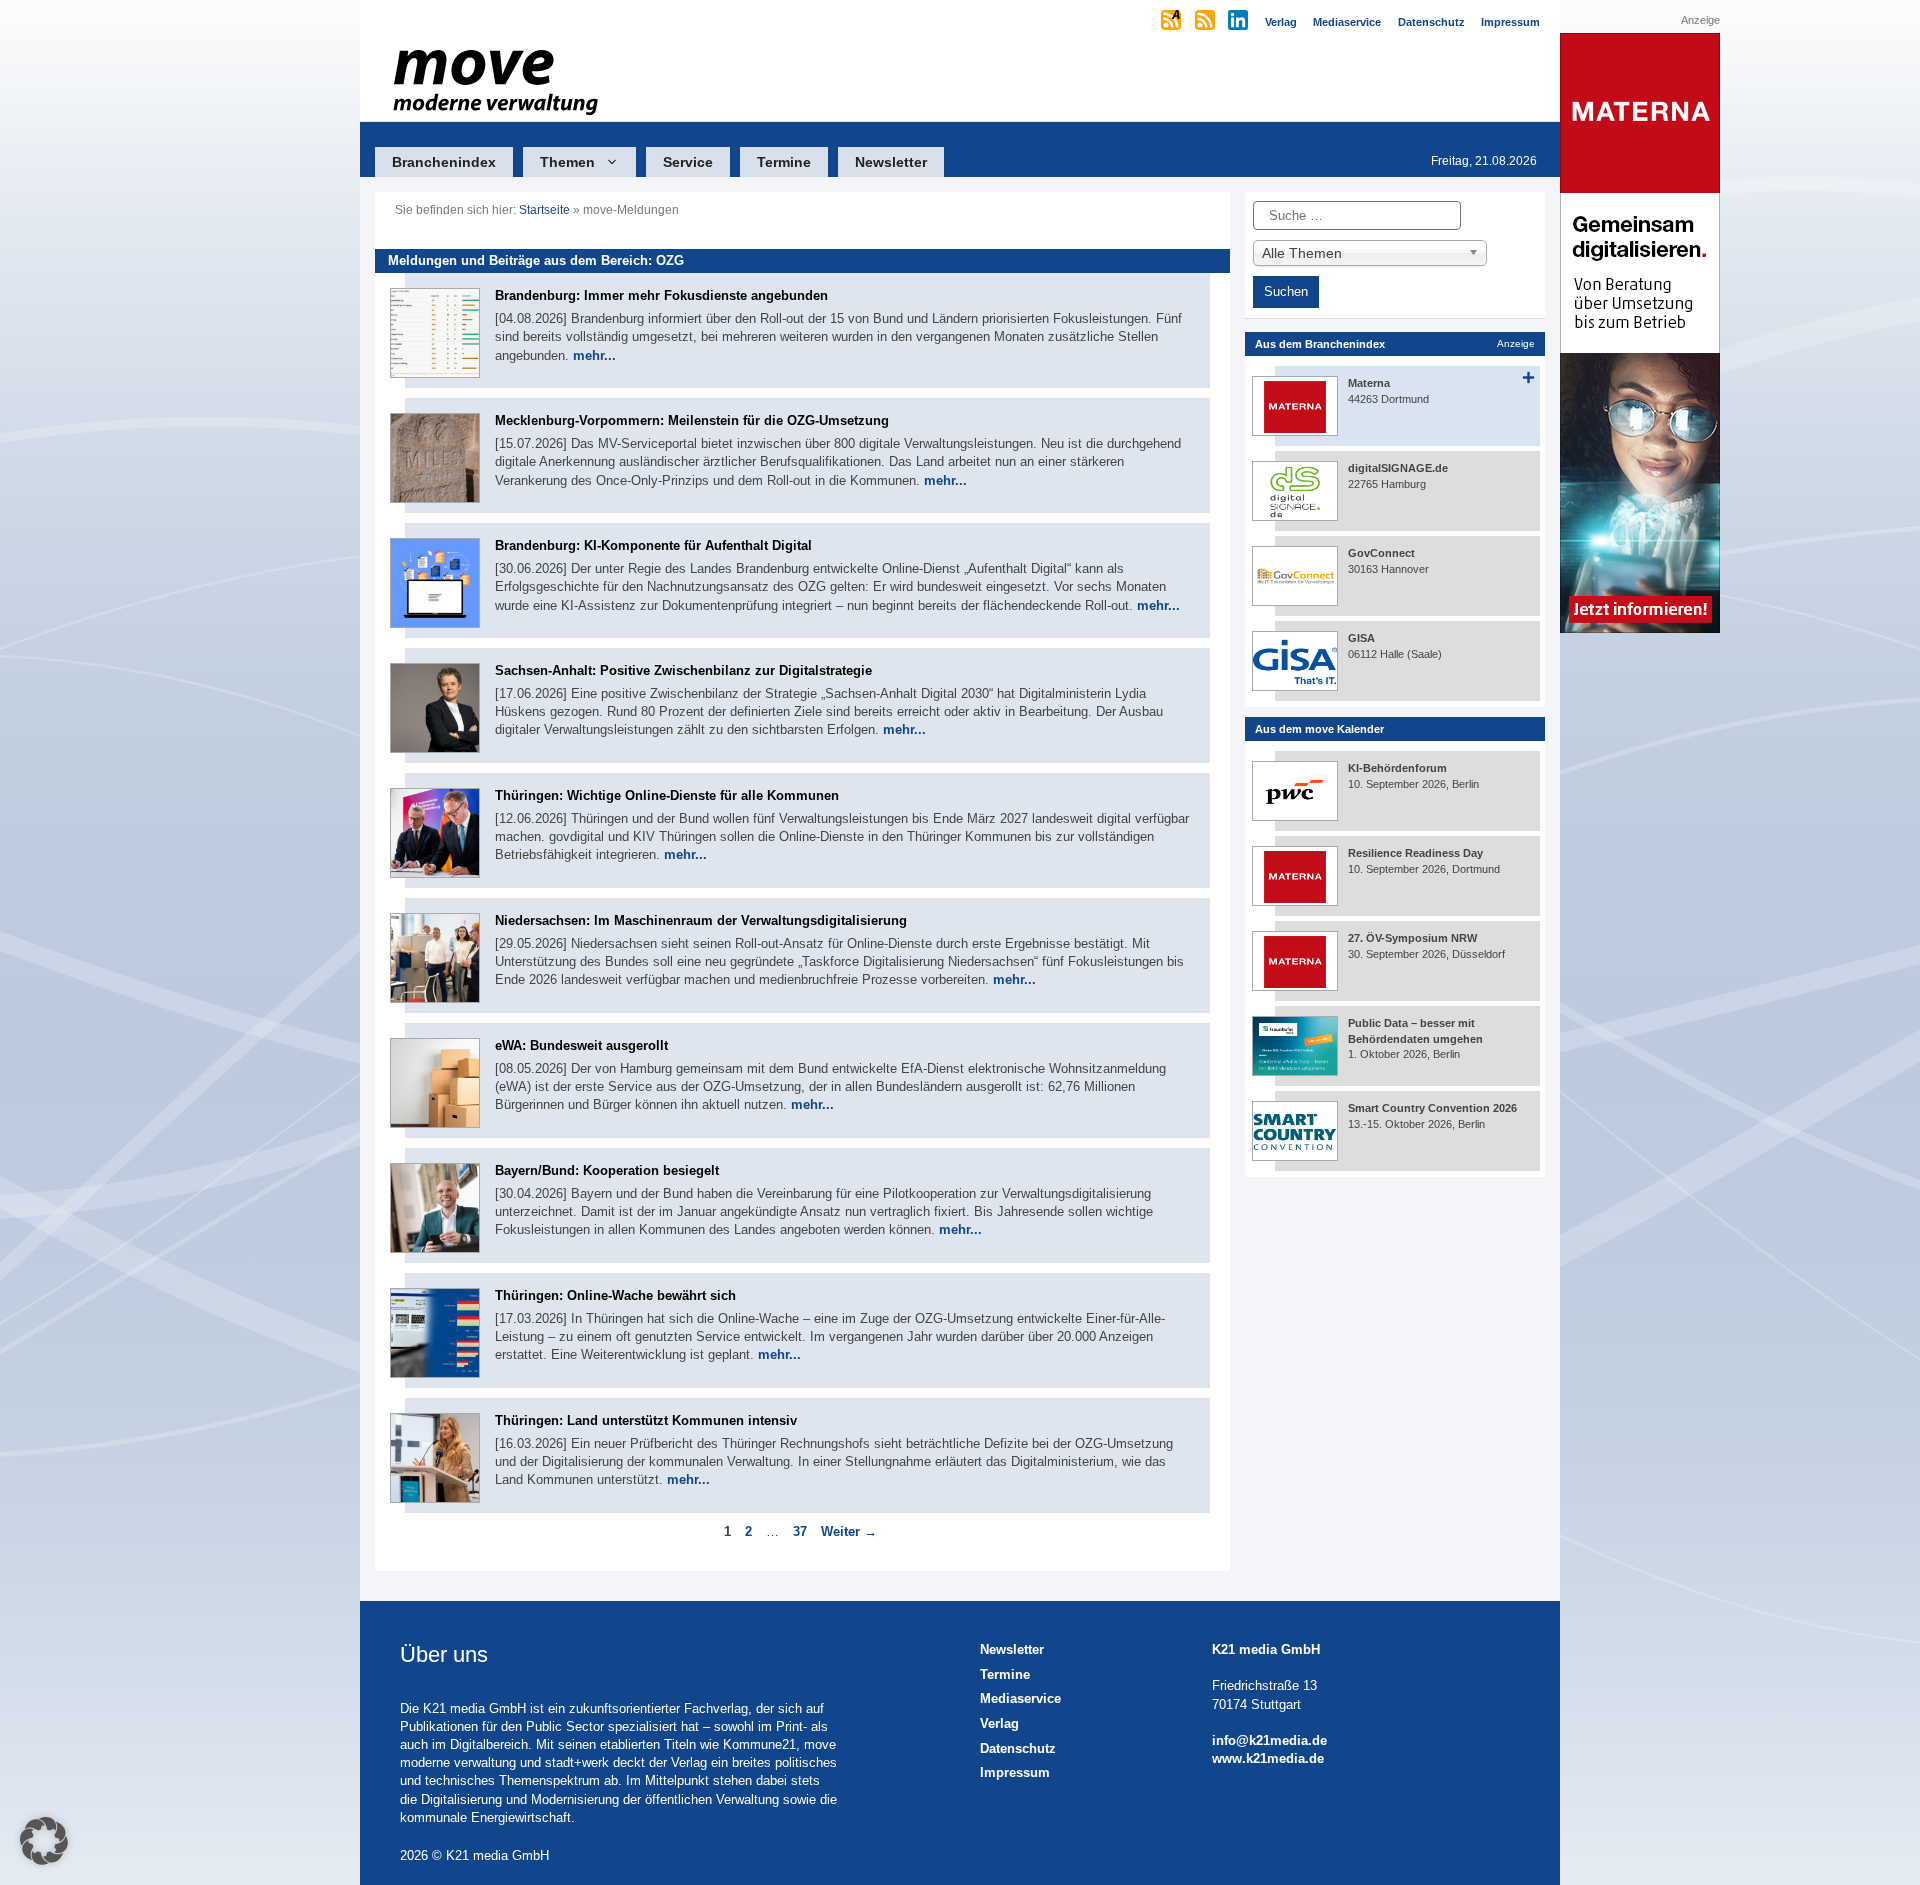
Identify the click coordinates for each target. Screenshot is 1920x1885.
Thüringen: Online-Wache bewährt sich (615, 1295)
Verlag (999, 1723)
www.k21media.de (1268, 1758)
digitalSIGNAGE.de (1398, 468)
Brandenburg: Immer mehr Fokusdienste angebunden (661, 295)
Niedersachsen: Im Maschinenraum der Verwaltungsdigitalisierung (701, 920)
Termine (784, 162)
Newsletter (891, 162)
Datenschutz (1018, 1748)
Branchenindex (444, 162)
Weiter (849, 1531)
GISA (1361, 638)
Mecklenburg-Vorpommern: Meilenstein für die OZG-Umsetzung (692, 420)
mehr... (594, 355)
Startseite (544, 210)
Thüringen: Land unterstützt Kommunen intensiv (646, 1420)
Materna (1369, 383)
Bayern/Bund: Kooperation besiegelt (607, 1170)
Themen (567, 162)
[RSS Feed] (1206, 22)
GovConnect (1381, 553)
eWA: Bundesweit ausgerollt (581, 1045)
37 (802, 1531)
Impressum (1015, 1772)
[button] (44, 1841)
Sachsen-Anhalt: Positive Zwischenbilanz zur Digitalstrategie (683, 670)
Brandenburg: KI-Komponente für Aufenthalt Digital (653, 545)
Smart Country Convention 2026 (1432, 1108)
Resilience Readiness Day (1415, 853)
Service (688, 162)
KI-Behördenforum (1397, 768)
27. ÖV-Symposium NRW (1412, 938)
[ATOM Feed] (1172, 22)
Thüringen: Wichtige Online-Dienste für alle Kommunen (667, 795)
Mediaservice (1020, 1698)
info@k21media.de (1269, 1740)
